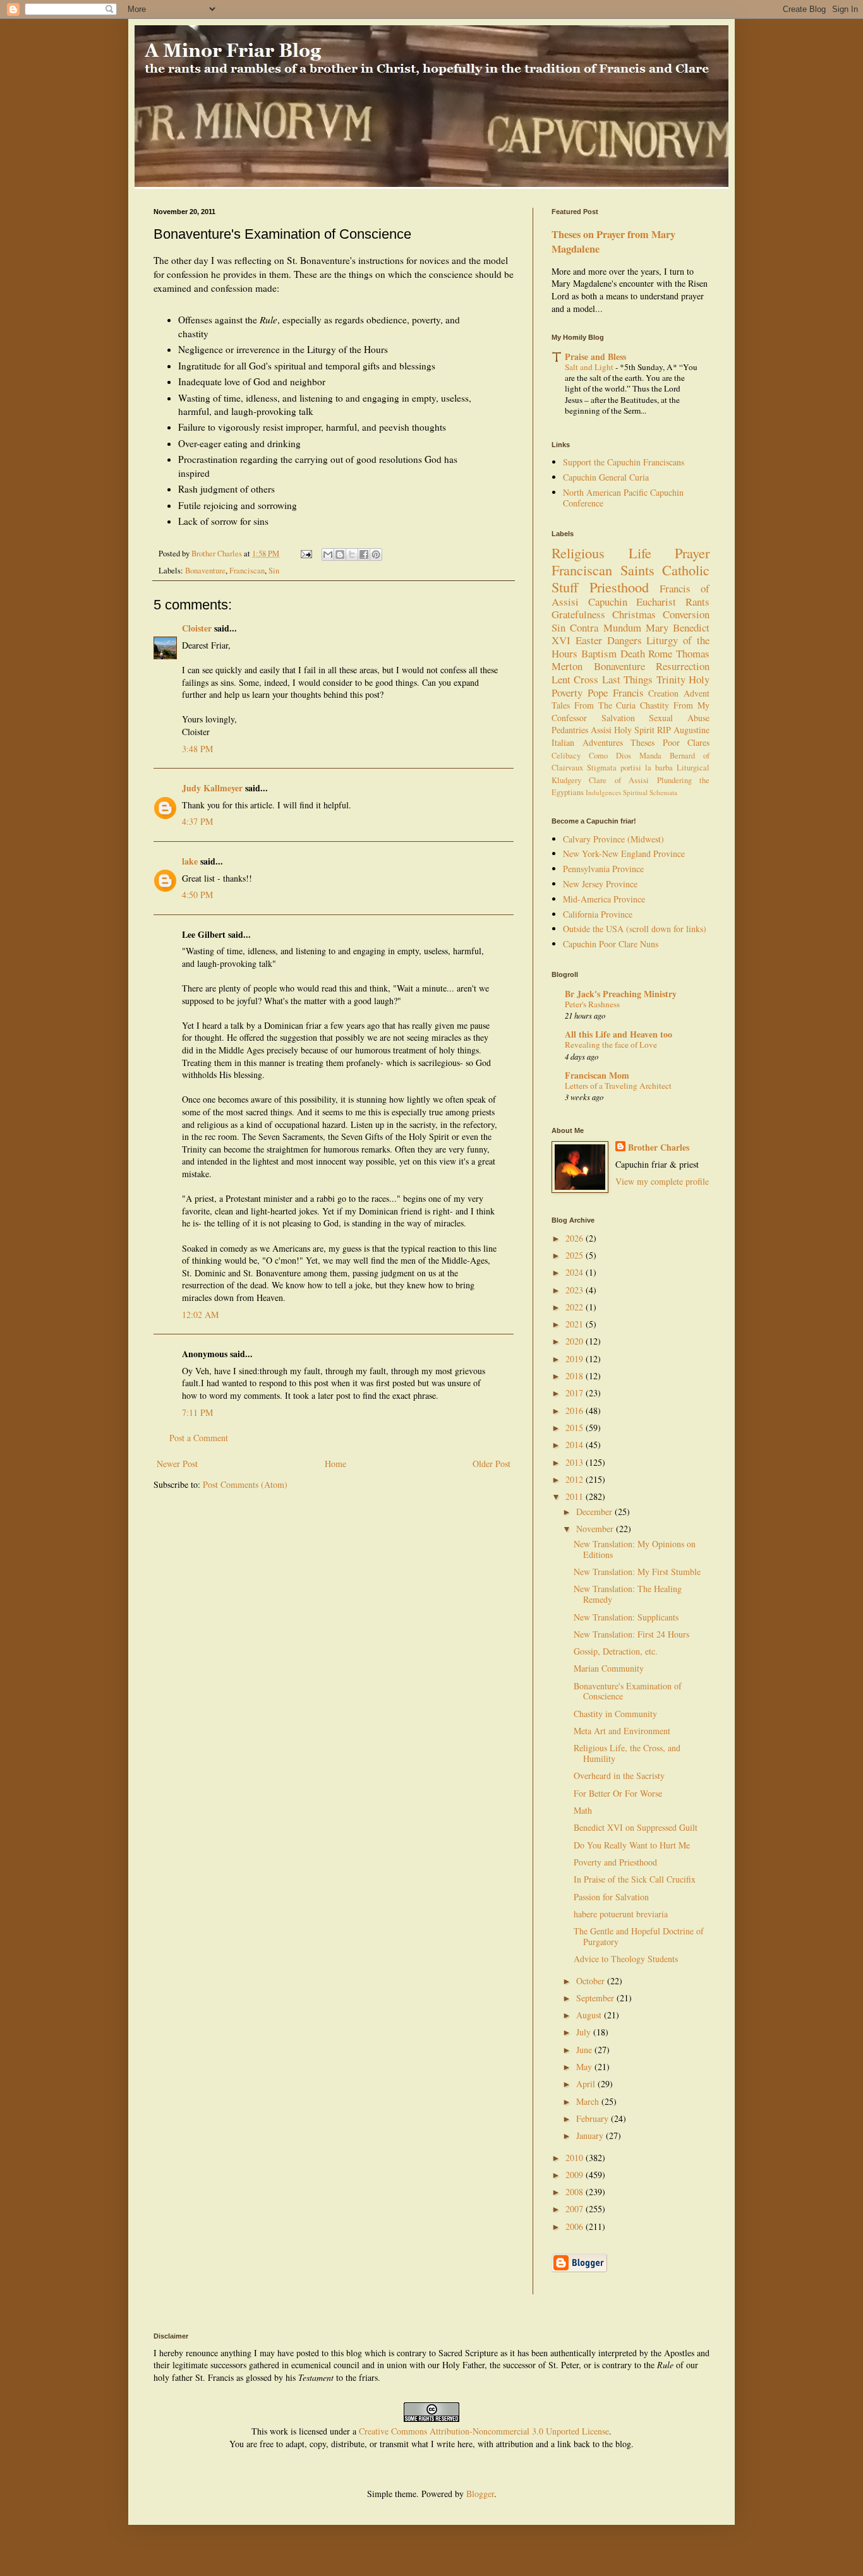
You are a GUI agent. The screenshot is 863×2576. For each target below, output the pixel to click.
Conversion (686, 614)
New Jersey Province (600, 884)
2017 (576, 1393)
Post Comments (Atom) (245, 1484)
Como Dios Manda (625, 756)
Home (335, 1464)
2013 (576, 1462)
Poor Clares (686, 742)
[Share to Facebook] (364, 554)
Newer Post (177, 1464)
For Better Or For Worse (618, 1793)
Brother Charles (659, 1147)
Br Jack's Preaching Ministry (621, 994)
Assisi (601, 730)
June (585, 2050)
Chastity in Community (615, 1714)
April (587, 2084)
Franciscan (247, 571)
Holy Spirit (634, 730)
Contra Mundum (605, 627)
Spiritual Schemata (650, 792)
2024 (576, 1272)
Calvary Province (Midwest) (613, 839)
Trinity (671, 679)
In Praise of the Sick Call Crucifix (635, 1879)
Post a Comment (199, 1438)
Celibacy (566, 756)
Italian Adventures (587, 742)
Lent (561, 679)
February (594, 2118)
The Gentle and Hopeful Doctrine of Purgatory (639, 1936)
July (585, 2032)
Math (583, 1810)
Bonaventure (205, 571)
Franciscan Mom (597, 1075)
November (596, 1529)
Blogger (480, 2494)
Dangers (625, 640)
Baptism (599, 653)
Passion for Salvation (611, 1897)
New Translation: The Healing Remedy (628, 1594)
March (589, 2101)
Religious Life (601, 553)
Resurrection (683, 666)
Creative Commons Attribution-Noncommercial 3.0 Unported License (484, 2431)
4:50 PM (197, 895)
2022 (576, 1307)
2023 (576, 1290)
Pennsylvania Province (603, 869)
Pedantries (570, 730)
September (596, 1998)
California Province (598, 914)
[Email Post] (305, 554)
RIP (664, 730)
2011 (576, 1496)
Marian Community (609, 1668)
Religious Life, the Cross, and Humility (627, 1753)
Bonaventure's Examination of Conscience (628, 1691)
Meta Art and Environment (622, 1731)
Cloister (197, 628)
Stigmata (602, 768)
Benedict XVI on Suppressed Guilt (636, 1827)
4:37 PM (197, 821)
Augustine (691, 730)
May (585, 2067)
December (595, 1512)
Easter (589, 640)
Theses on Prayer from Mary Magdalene (613, 242)
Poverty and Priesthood (615, 1862)
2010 (576, 2158)
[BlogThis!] (340, 554)
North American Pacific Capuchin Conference (623, 498)
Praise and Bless (595, 356)
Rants (697, 602)
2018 (576, 1376)
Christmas (634, 614)
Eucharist (656, 602)
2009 (576, 2175)
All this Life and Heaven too (619, 1034)
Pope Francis (616, 692)
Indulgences (603, 792)
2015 (576, 1428)
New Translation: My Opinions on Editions (635, 1549)
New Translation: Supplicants (626, 1617)
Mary (657, 627)
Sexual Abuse (679, 718)
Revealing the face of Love (611, 1045)
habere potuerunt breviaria (621, 1914)
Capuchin (608, 602)
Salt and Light (590, 367)
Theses (643, 742)
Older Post (492, 1464)
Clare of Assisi (619, 780)
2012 (576, 1479)
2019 (576, 1359)
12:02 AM (200, 1315)
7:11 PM (197, 1412)
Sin (274, 571)
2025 (576, 1255)
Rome (660, 653)
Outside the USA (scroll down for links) (635, 929)
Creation (663, 693)
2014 (576, 1445)
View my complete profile (662, 1181)
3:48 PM (197, 749)
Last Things (627, 679)
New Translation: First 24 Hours (631, 1634)
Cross (586, 679)
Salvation (618, 718)
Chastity (655, 705)
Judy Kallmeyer (212, 788)
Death (633, 653)
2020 (576, 1341)
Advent (697, 693)
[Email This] (328, 554)
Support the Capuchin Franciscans (624, 462)
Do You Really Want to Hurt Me (632, 1845)
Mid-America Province (604, 899)
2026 (576, 1238)
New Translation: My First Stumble (637, 1572)
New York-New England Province (624, 854)
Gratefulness (578, 614)
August (590, 2015)
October (592, 1981)
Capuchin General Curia (606, 477)
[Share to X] (352, 554)
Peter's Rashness (592, 1004)
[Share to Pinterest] (376, 554)
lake (190, 861)
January (591, 2136)
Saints (637, 570)
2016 (576, 1411)
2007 (576, 2209)
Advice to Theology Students (626, 1959)
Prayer (692, 553)
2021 (576, 1324)
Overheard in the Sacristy (619, 1776)
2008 (576, 2192)
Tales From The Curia (594, 705)
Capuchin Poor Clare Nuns (611, 944)
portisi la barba (647, 768)
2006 (576, 2226)
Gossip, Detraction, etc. (616, 1651)
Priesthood (619, 587)
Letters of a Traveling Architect (618, 1086)
